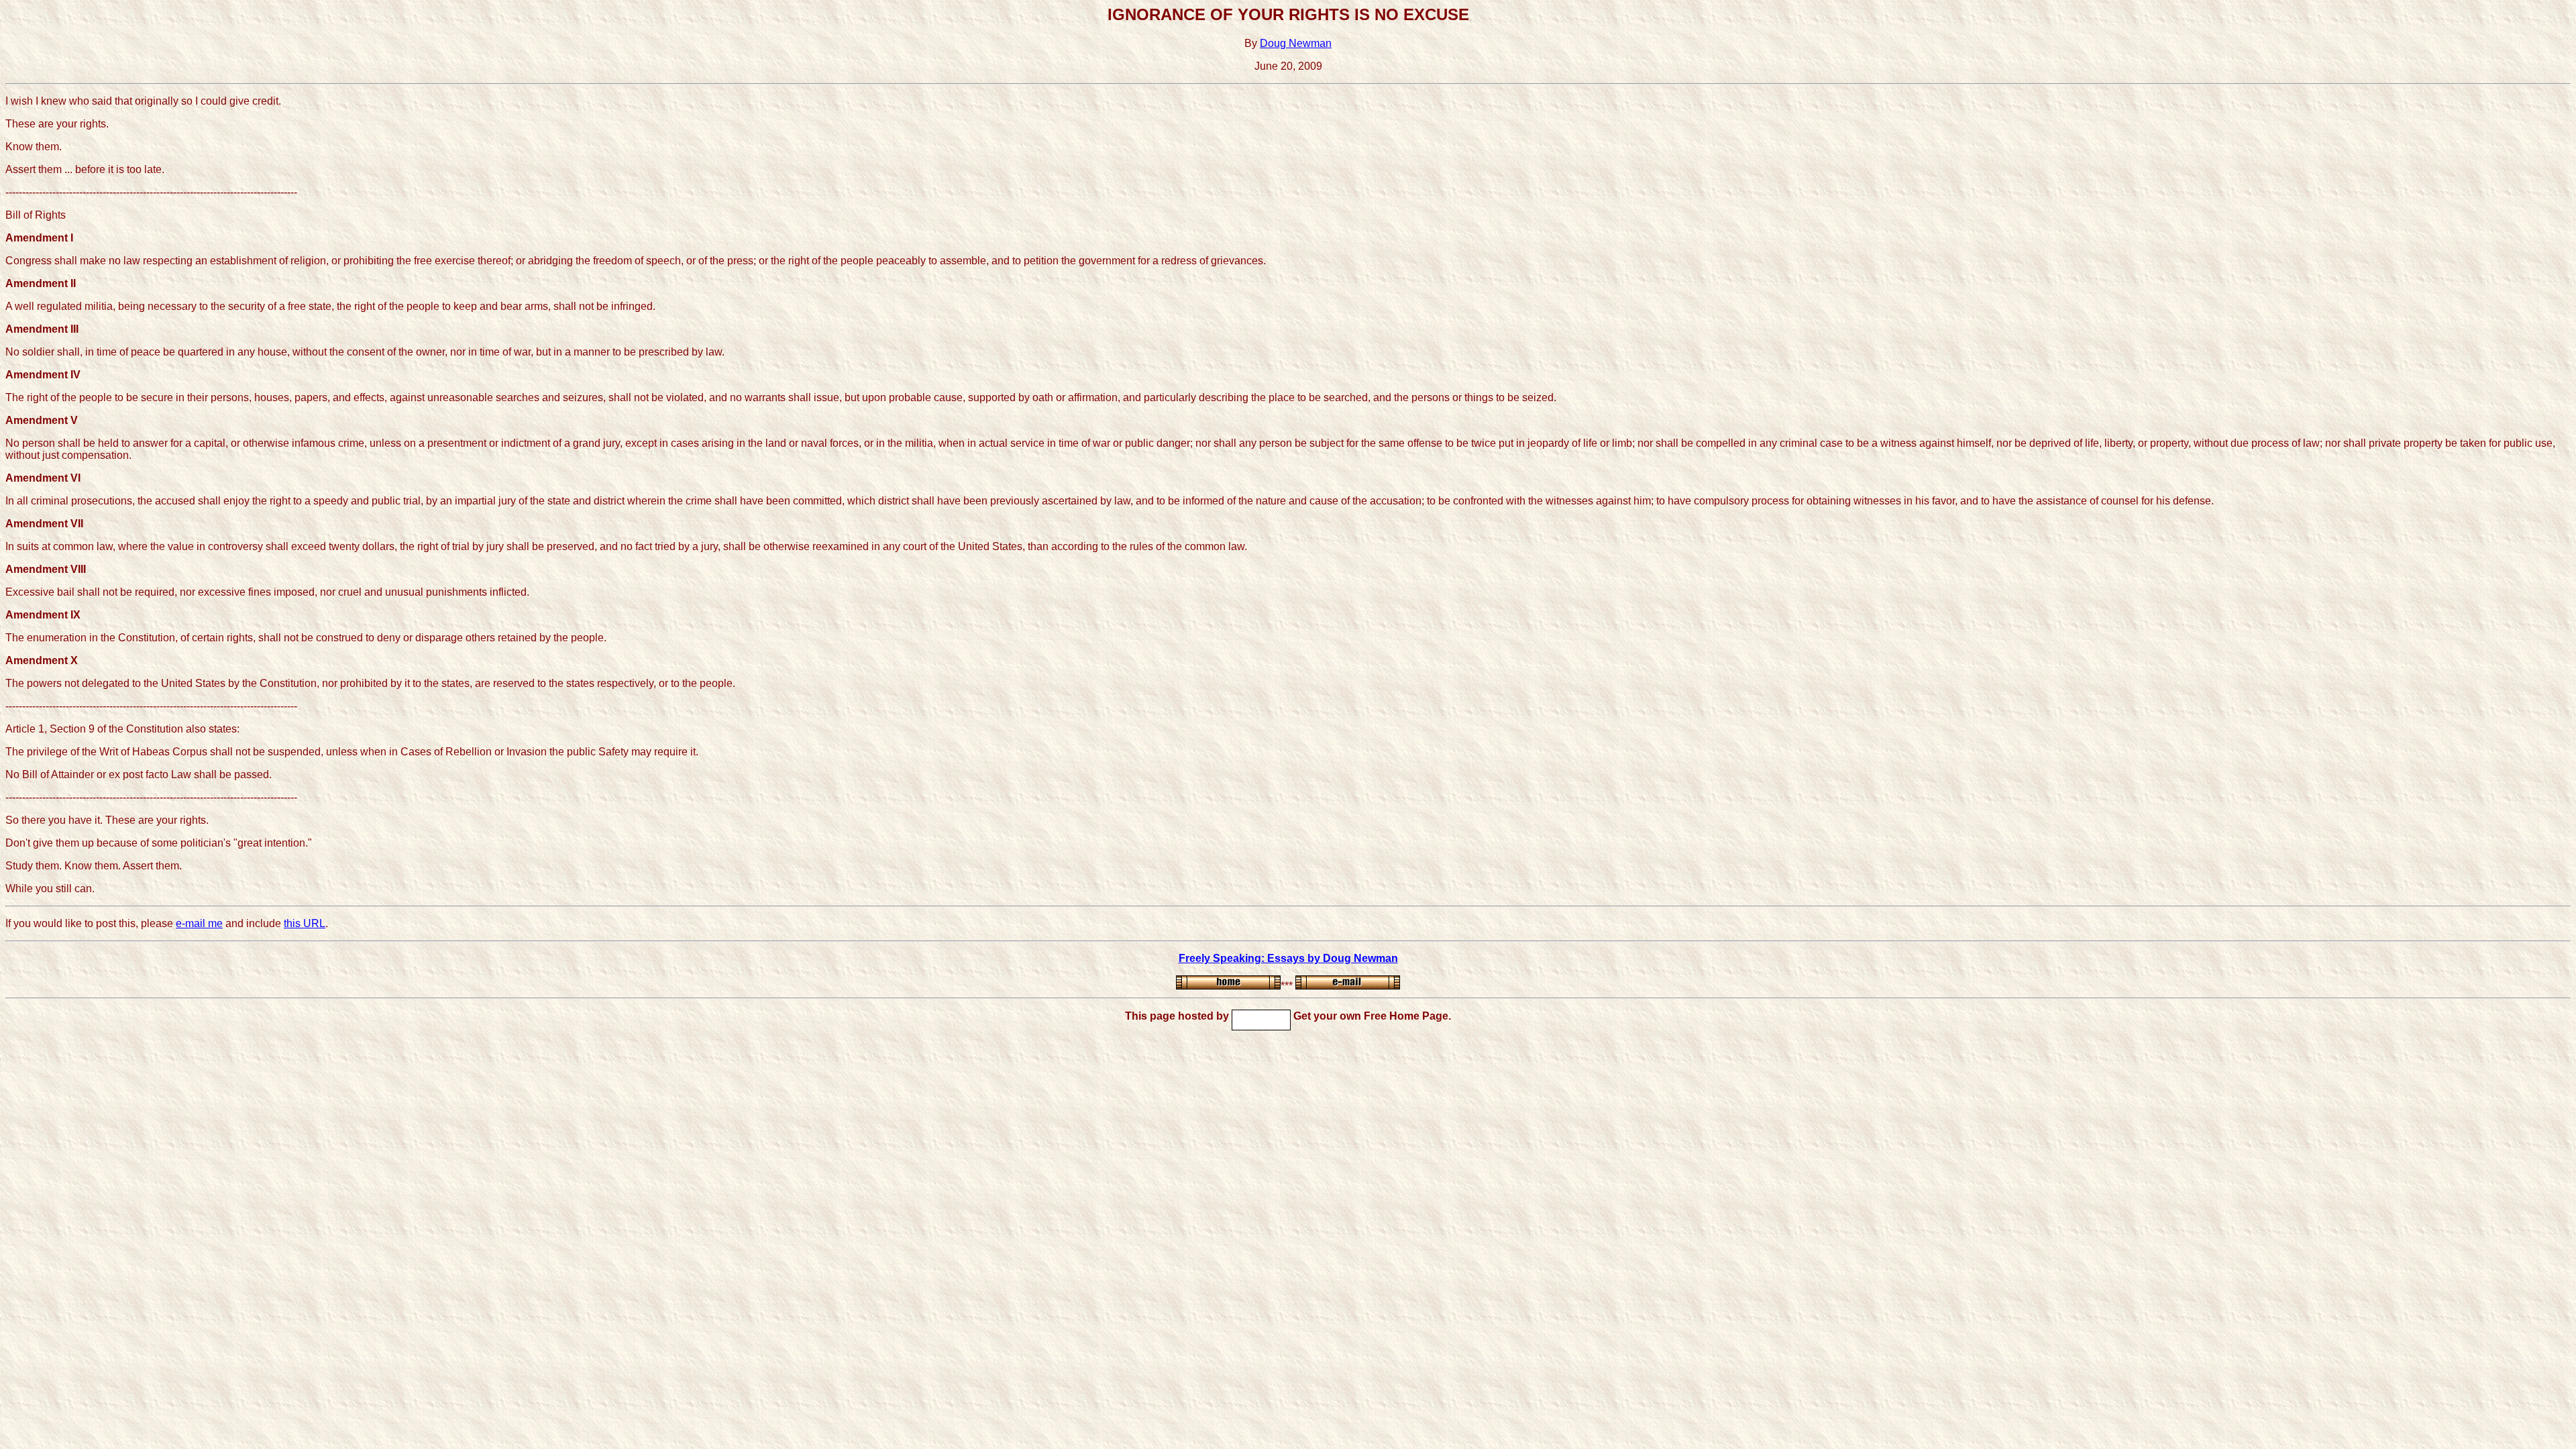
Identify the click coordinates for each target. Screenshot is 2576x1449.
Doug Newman (1296, 43)
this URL (305, 923)
